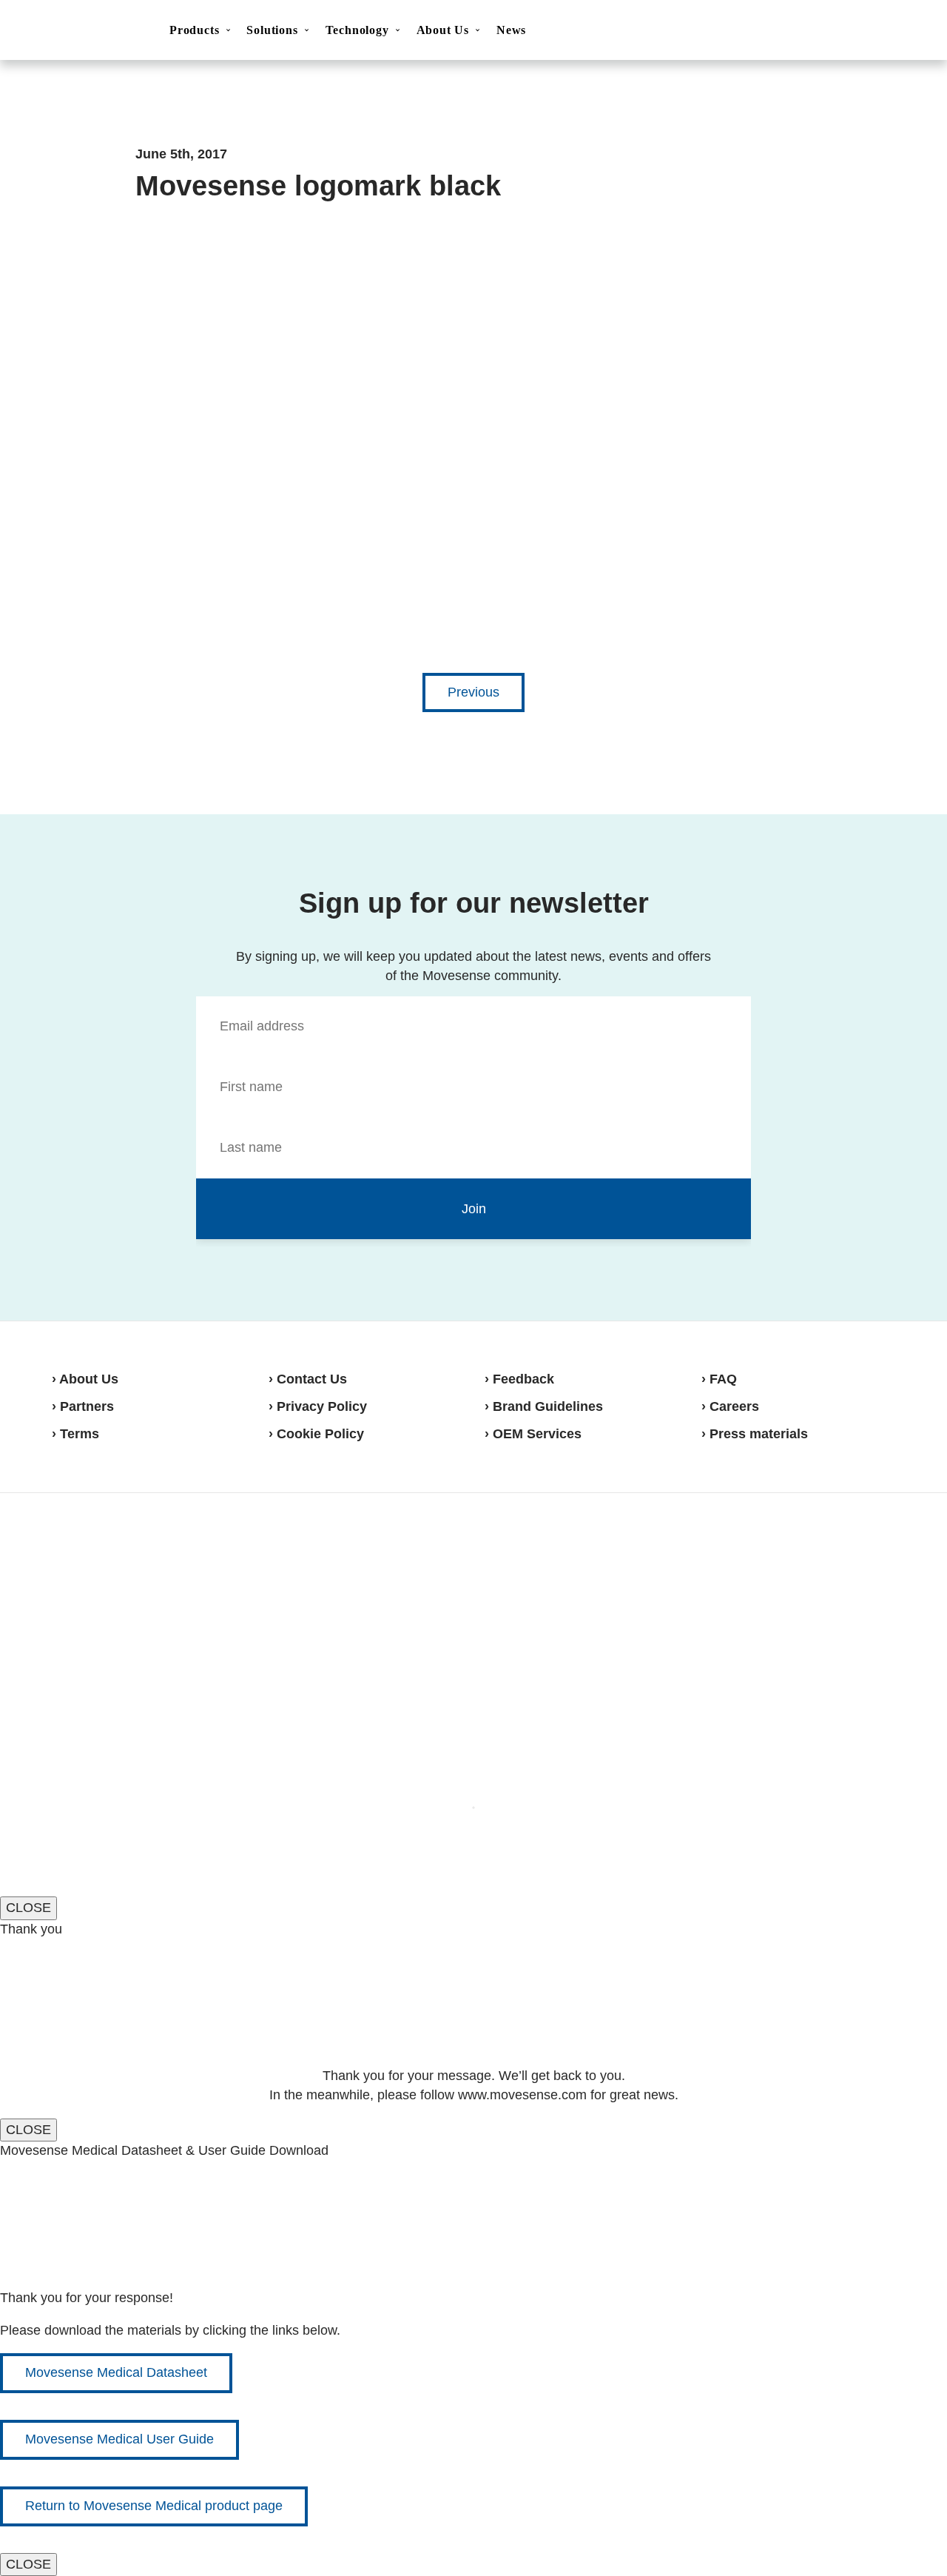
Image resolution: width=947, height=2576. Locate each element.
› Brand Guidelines (544, 1406)
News (511, 30)
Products (194, 30)
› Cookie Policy (316, 1434)
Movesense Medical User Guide (119, 2439)
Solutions (272, 30)
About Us (443, 30)
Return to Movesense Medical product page (154, 2506)
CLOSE (28, 1908)
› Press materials (755, 1434)
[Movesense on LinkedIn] (878, 1548)
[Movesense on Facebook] (806, 1548)
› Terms (75, 1434)
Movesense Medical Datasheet (116, 2372)
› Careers (730, 1406)
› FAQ (719, 1379)
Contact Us (809, 31)
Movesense (126, 1546)
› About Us (85, 1379)
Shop (882, 30)
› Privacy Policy (318, 1406)
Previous (473, 692)
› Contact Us (308, 1379)
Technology (357, 30)
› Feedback (519, 1379)
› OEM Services (533, 1434)
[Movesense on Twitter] (841, 1548)
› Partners (83, 1406)
